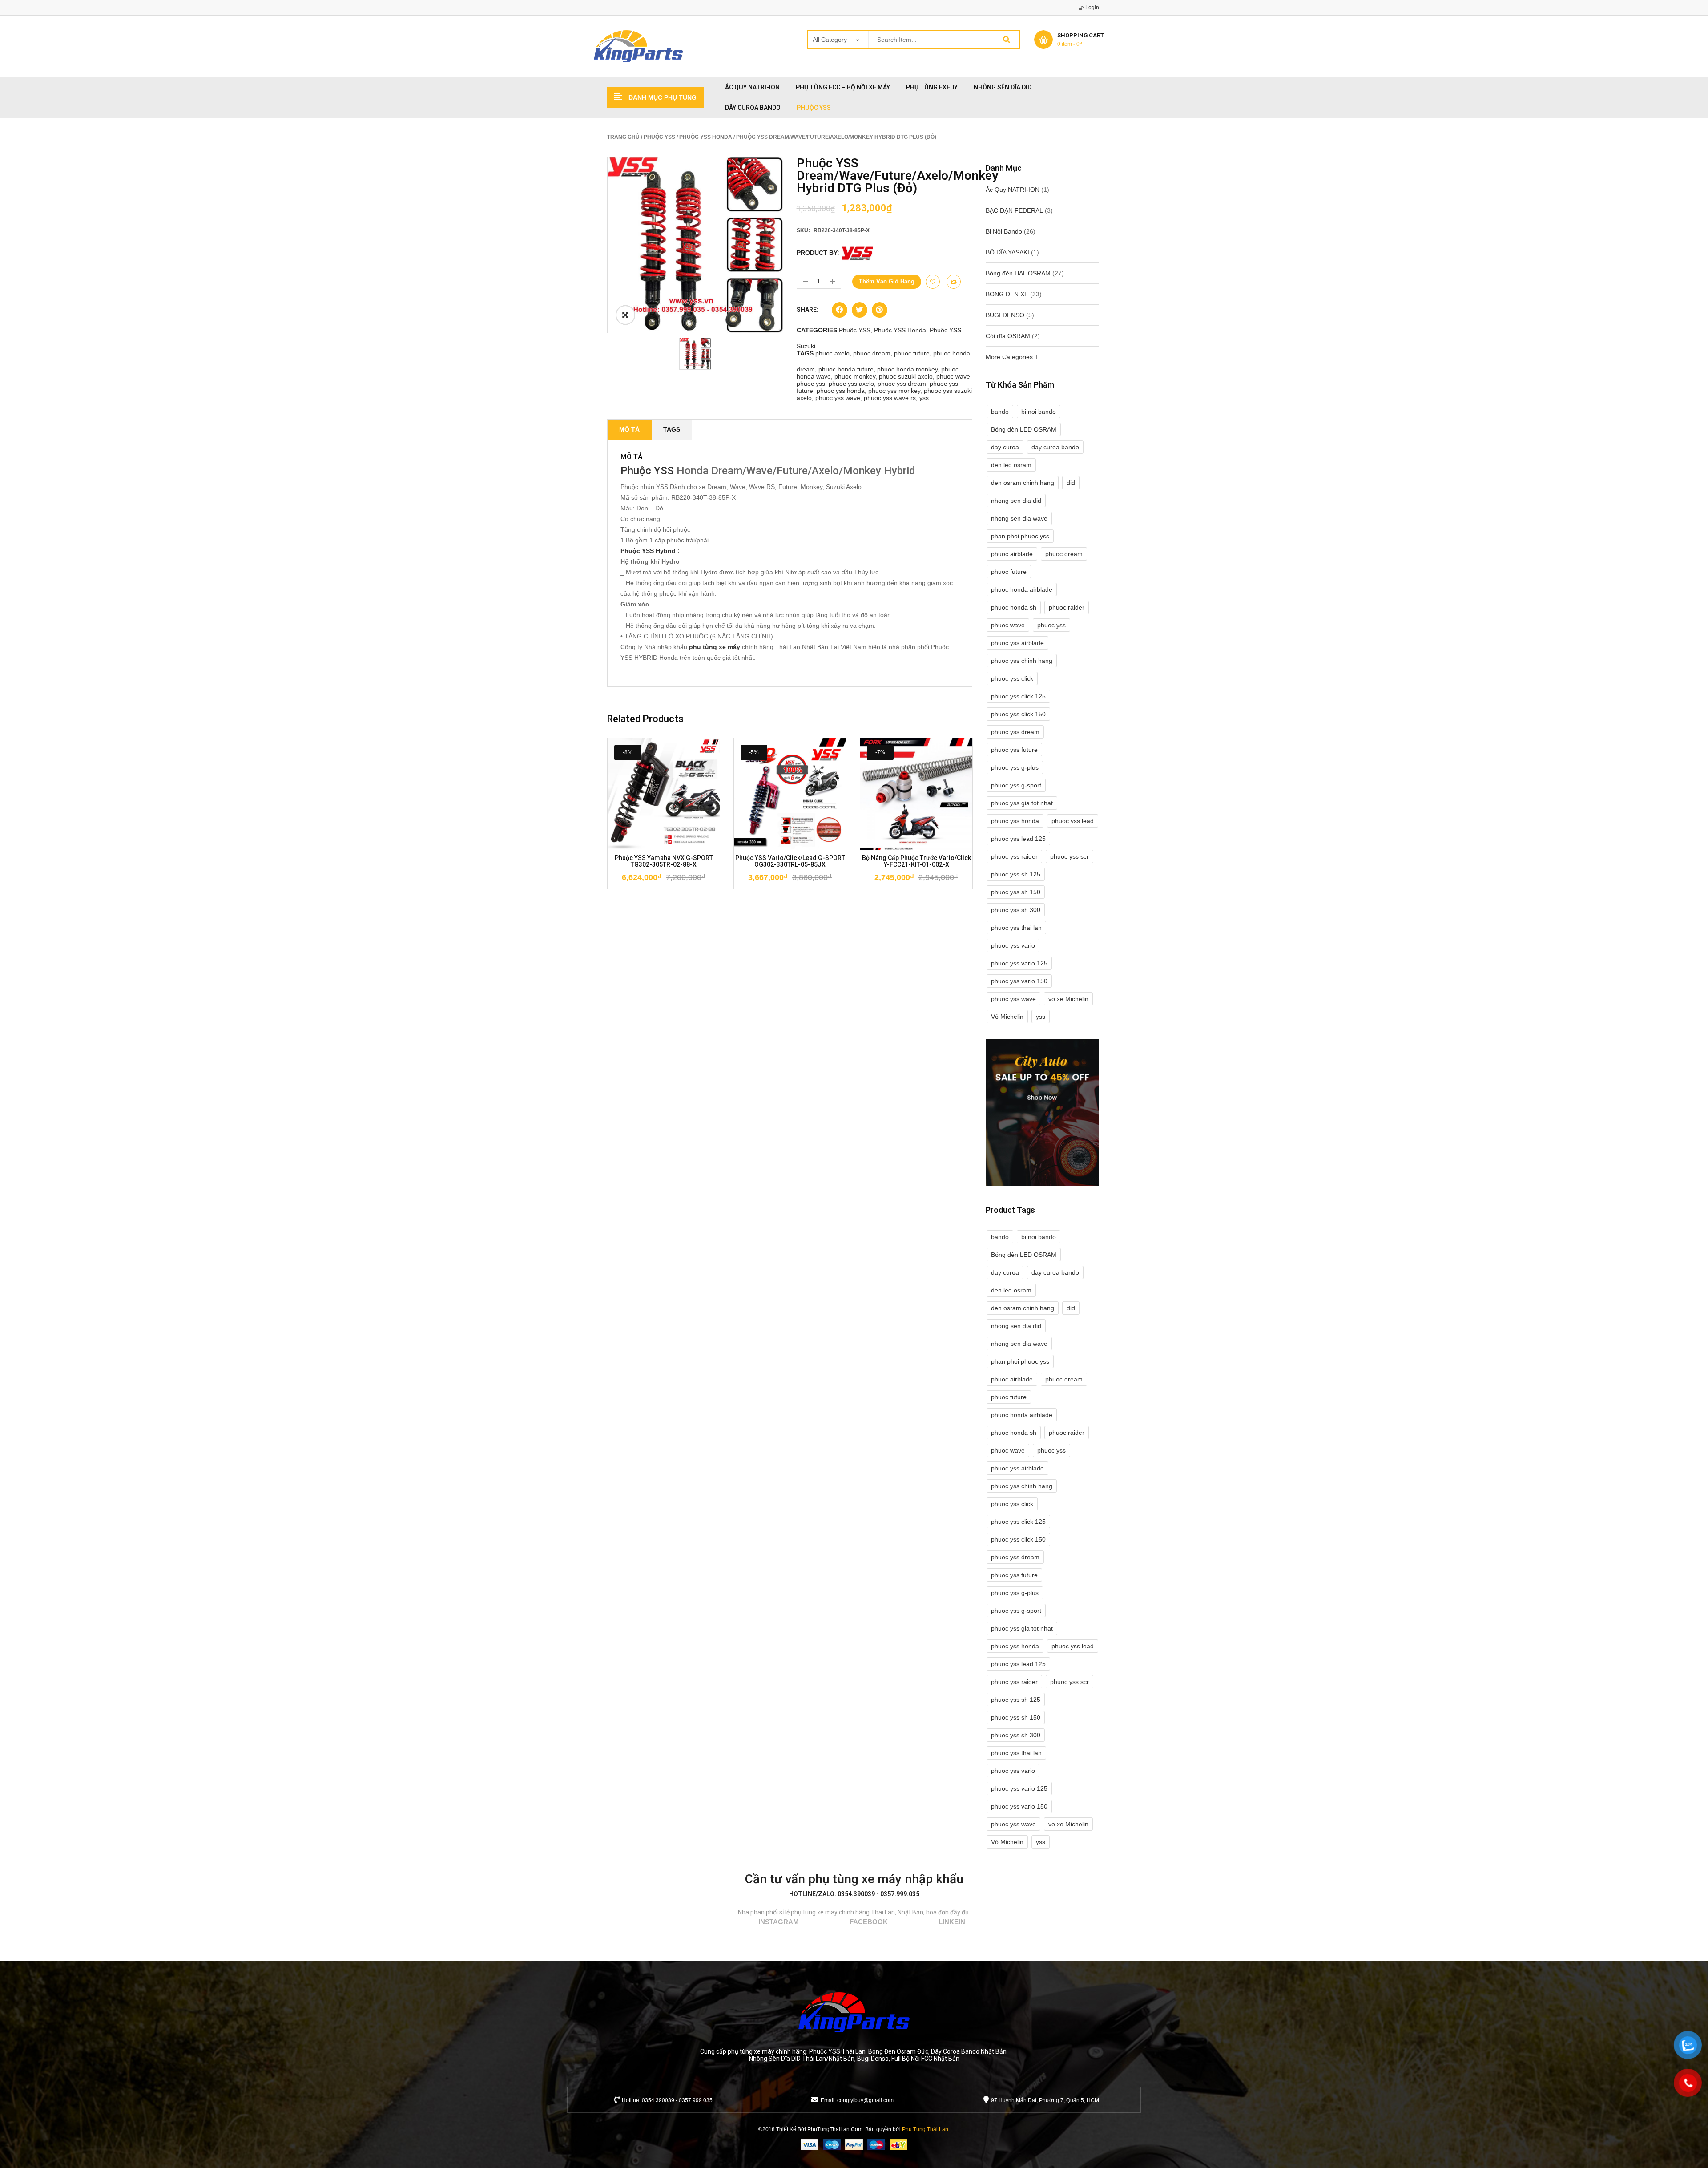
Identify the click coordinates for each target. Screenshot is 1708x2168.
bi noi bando (1039, 412)
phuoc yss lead (1073, 821)
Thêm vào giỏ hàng (887, 281)
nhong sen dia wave (1019, 518)
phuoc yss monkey (894, 391)
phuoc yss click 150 (1018, 714)
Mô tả (629, 429)
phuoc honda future (846, 369)
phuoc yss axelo (851, 384)
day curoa (1005, 447)
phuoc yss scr (1070, 856)
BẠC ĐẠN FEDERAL (1014, 210)
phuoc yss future (1014, 750)
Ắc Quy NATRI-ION (1013, 190)
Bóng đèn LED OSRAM (1024, 429)
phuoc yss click (1012, 678)
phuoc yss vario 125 (1019, 963)
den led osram (1011, 465)
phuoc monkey (855, 376)
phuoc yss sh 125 (1016, 874)
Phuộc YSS (659, 137)
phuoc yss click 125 (1018, 696)
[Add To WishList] (933, 282)
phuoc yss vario (1013, 945)
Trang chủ (623, 137)
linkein (952, 1922)
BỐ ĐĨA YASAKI (1007, 252)
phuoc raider (1067, 607)
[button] (840, 312)
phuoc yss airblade (1017, 643)
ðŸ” (625, 315)
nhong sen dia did (1016, 501)
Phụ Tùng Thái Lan (925, 2129)
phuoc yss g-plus (1015, 767)
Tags (672, 429)
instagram (779, 1922)
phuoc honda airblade (1022, 589)
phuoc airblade (1012, 554)
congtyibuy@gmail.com (865, 2100)
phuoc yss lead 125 (1018, 839)
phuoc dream (872, 353)
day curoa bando (1055, 447)
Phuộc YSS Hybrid (648, 551)
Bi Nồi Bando (1004, 231)
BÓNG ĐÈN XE (1007, 294)
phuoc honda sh (1014, 607)
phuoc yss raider (1014, 856)
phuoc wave (953, 376)
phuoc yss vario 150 (1019, 981)
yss (924, 398)
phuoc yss (811, 384)
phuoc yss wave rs (890, 398)
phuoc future (912, 353)
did (1071, 483)
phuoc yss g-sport (1016, 785)
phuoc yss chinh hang (1022, 661)
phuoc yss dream (902, 384)
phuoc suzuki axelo (906, 376)
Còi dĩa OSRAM (1008, 336)
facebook (869, 1922)
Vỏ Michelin (1007, 1017)
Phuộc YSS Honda (706, 137)
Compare (954, 282)
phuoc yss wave (838, 398)
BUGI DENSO (1005, 315)
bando (1000, 412)
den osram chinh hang (1023, 483)
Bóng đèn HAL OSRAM (1018, 273)
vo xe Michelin (1068, 999)
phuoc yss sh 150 (1016, 892)
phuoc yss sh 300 (1016, 910)
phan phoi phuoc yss (1020, 536)
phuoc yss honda (841, 391)
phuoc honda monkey (907, 369)
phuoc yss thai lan (1016, 928)
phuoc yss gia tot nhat (1022, 803)
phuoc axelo (832, 353)
